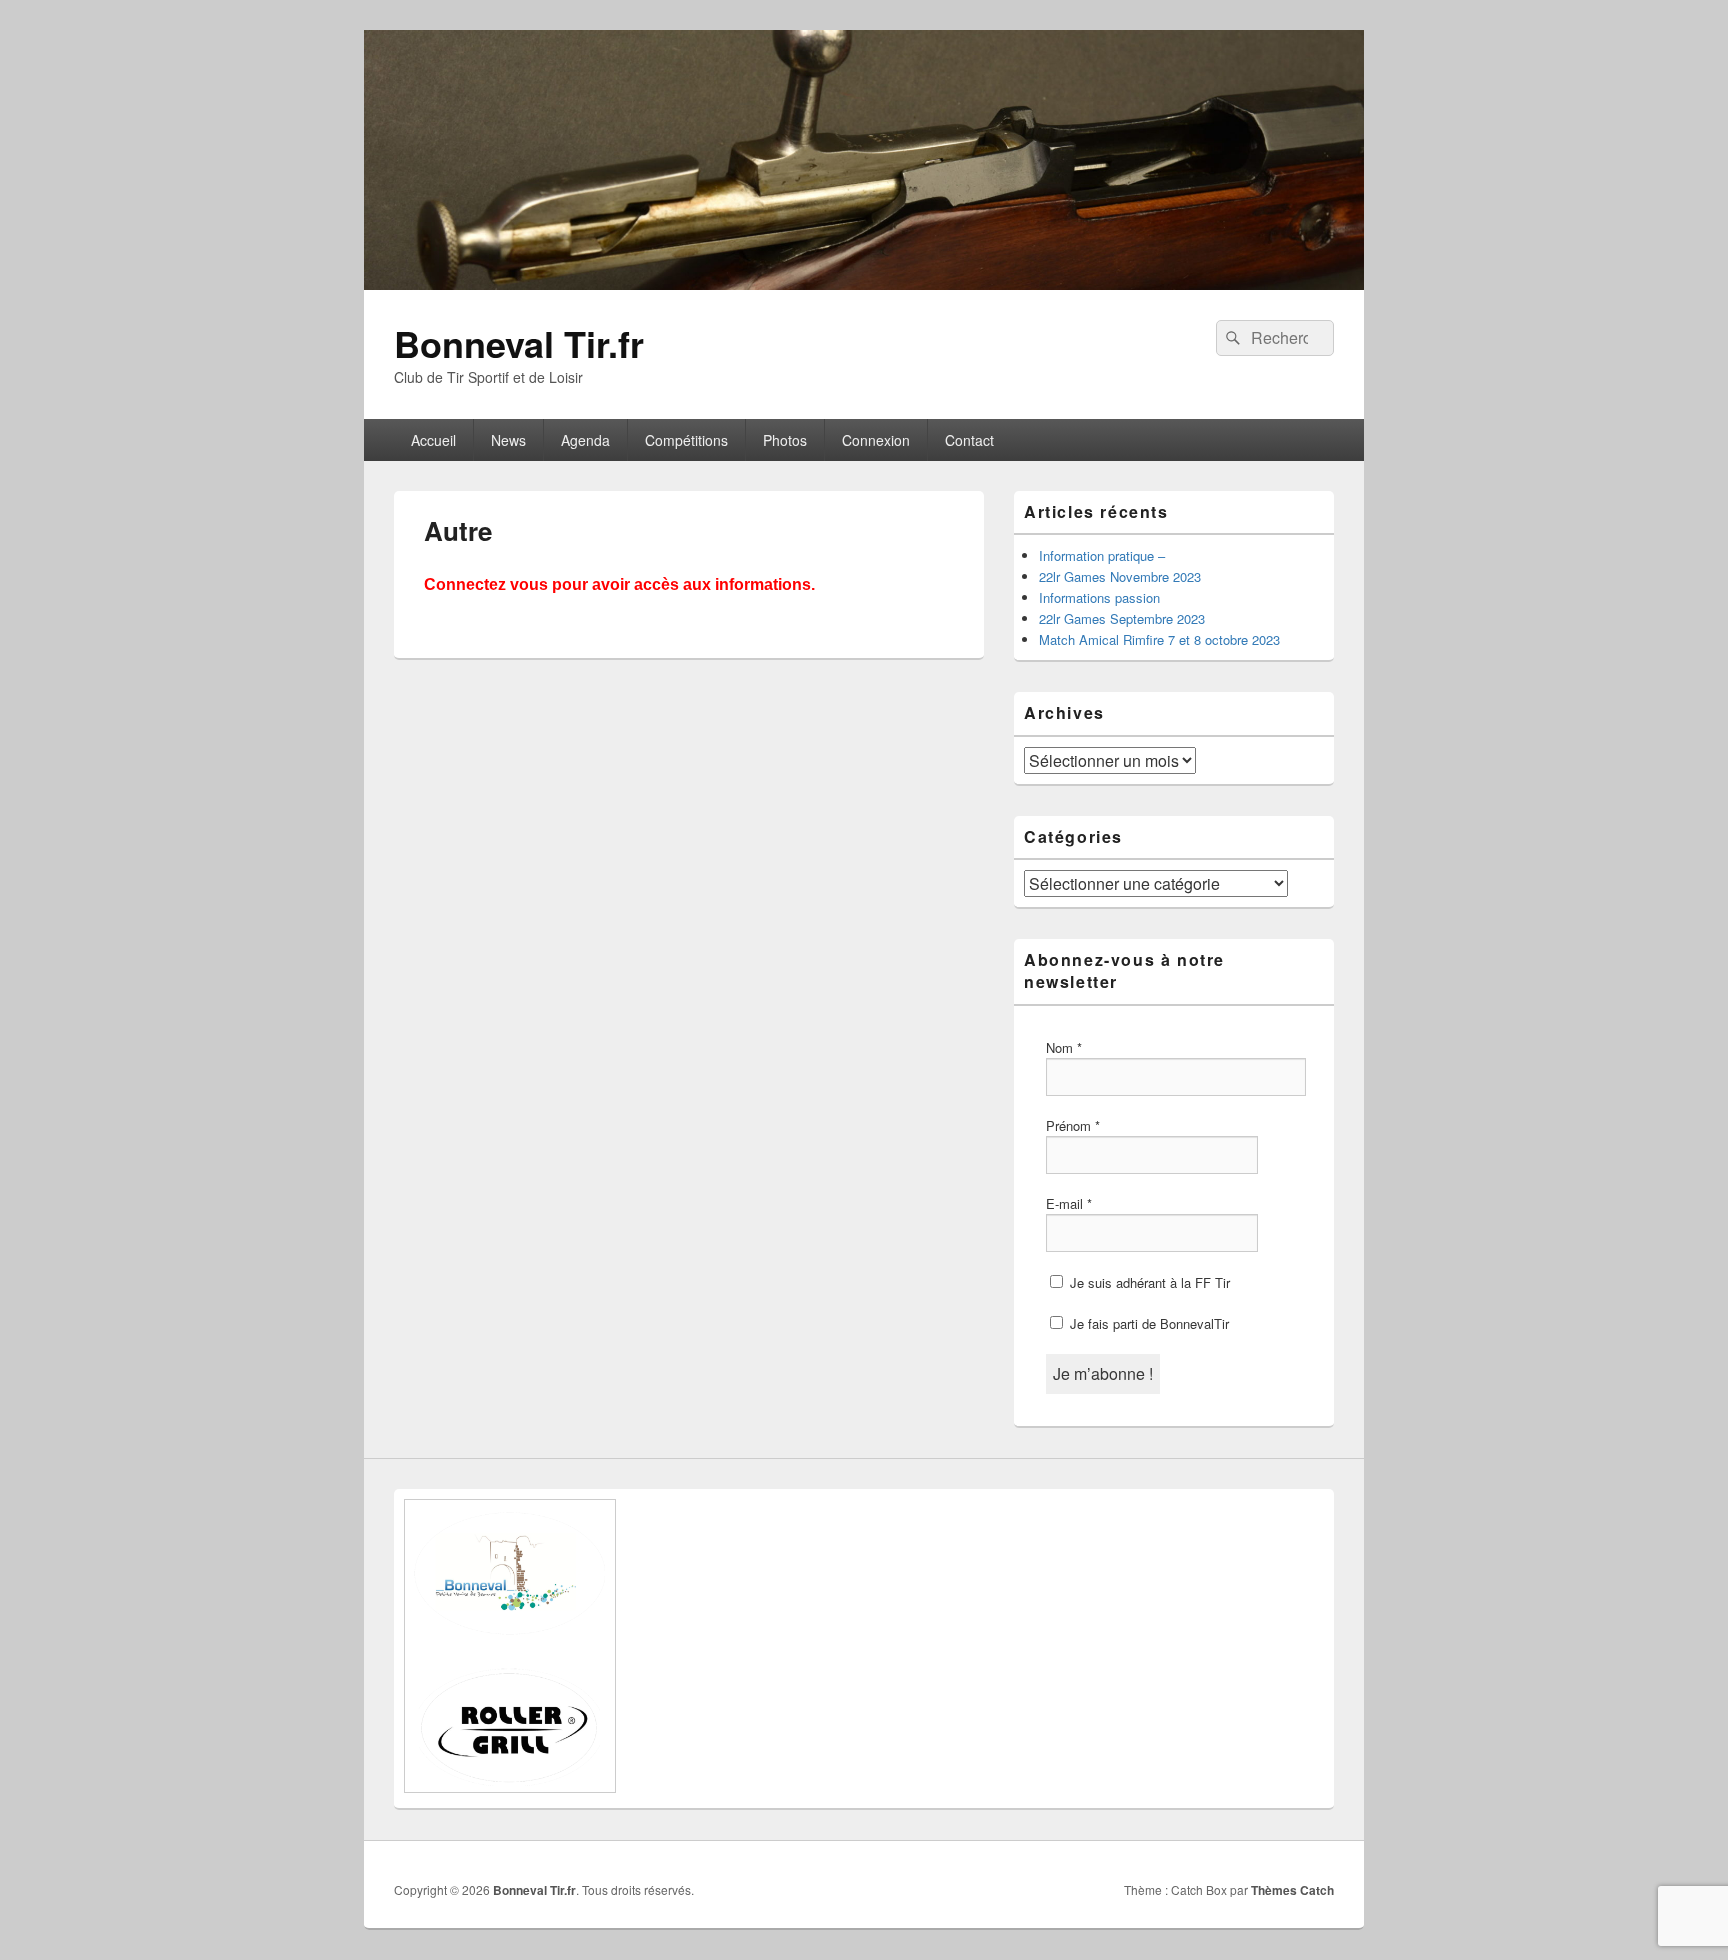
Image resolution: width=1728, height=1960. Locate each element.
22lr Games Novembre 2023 (1120, 576)
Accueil (433, 440)
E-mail (1069, 1203)
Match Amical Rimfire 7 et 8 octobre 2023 (1159, 639)
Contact (969, 440)
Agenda (585, 440)
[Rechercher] (1231, 338)
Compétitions (686, 440)
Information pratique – (1102, 555)
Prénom (1073, 1125)
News (508, 440)
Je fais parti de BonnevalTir (1147, 1323)
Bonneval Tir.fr (519, 343)
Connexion (876, 440)
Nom (1064, 1047)
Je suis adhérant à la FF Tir (1148, 1282)
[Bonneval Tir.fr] (864, 283)
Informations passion (1099, 597)
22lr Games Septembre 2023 (1122, 618)
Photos (785, 440)
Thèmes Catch (1292, 1890)
